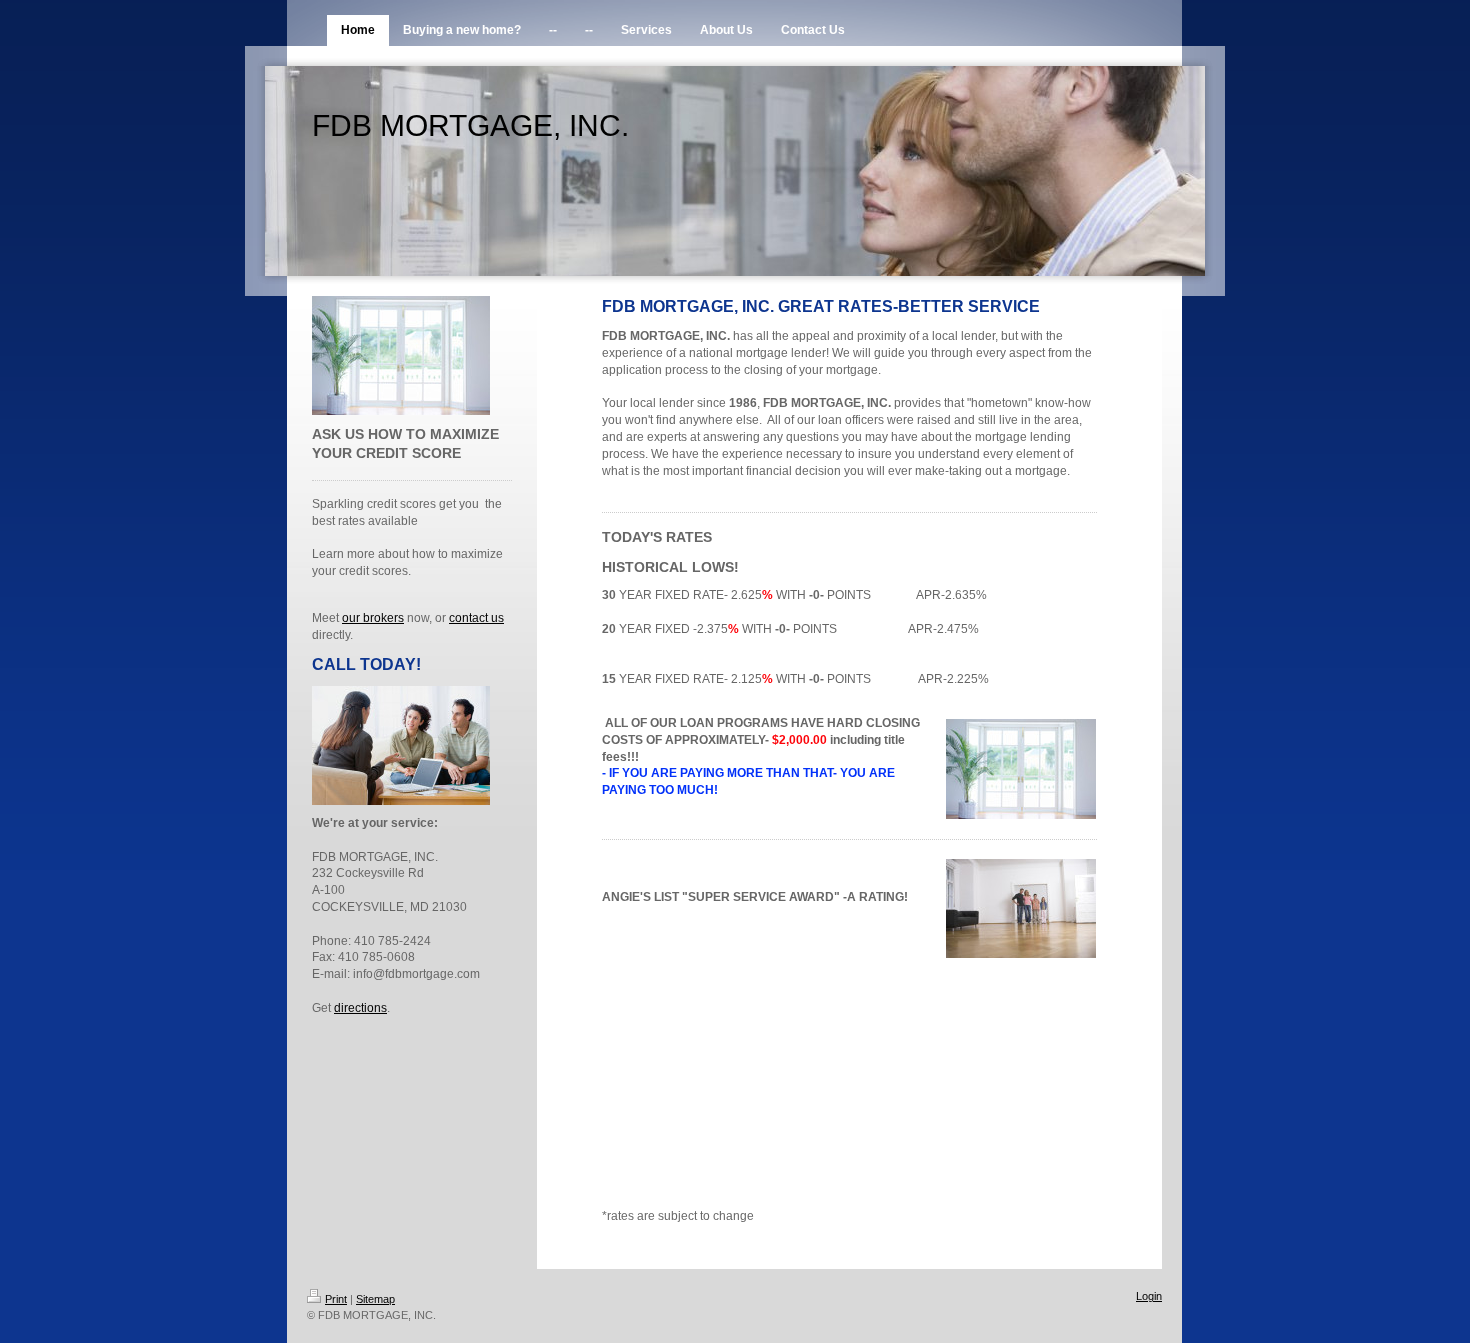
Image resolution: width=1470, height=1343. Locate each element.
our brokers (373, 618)
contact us (476, 618)
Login (1149, 1296)
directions (360, 1008)
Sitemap (375, 1299)
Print (336, 1299)
